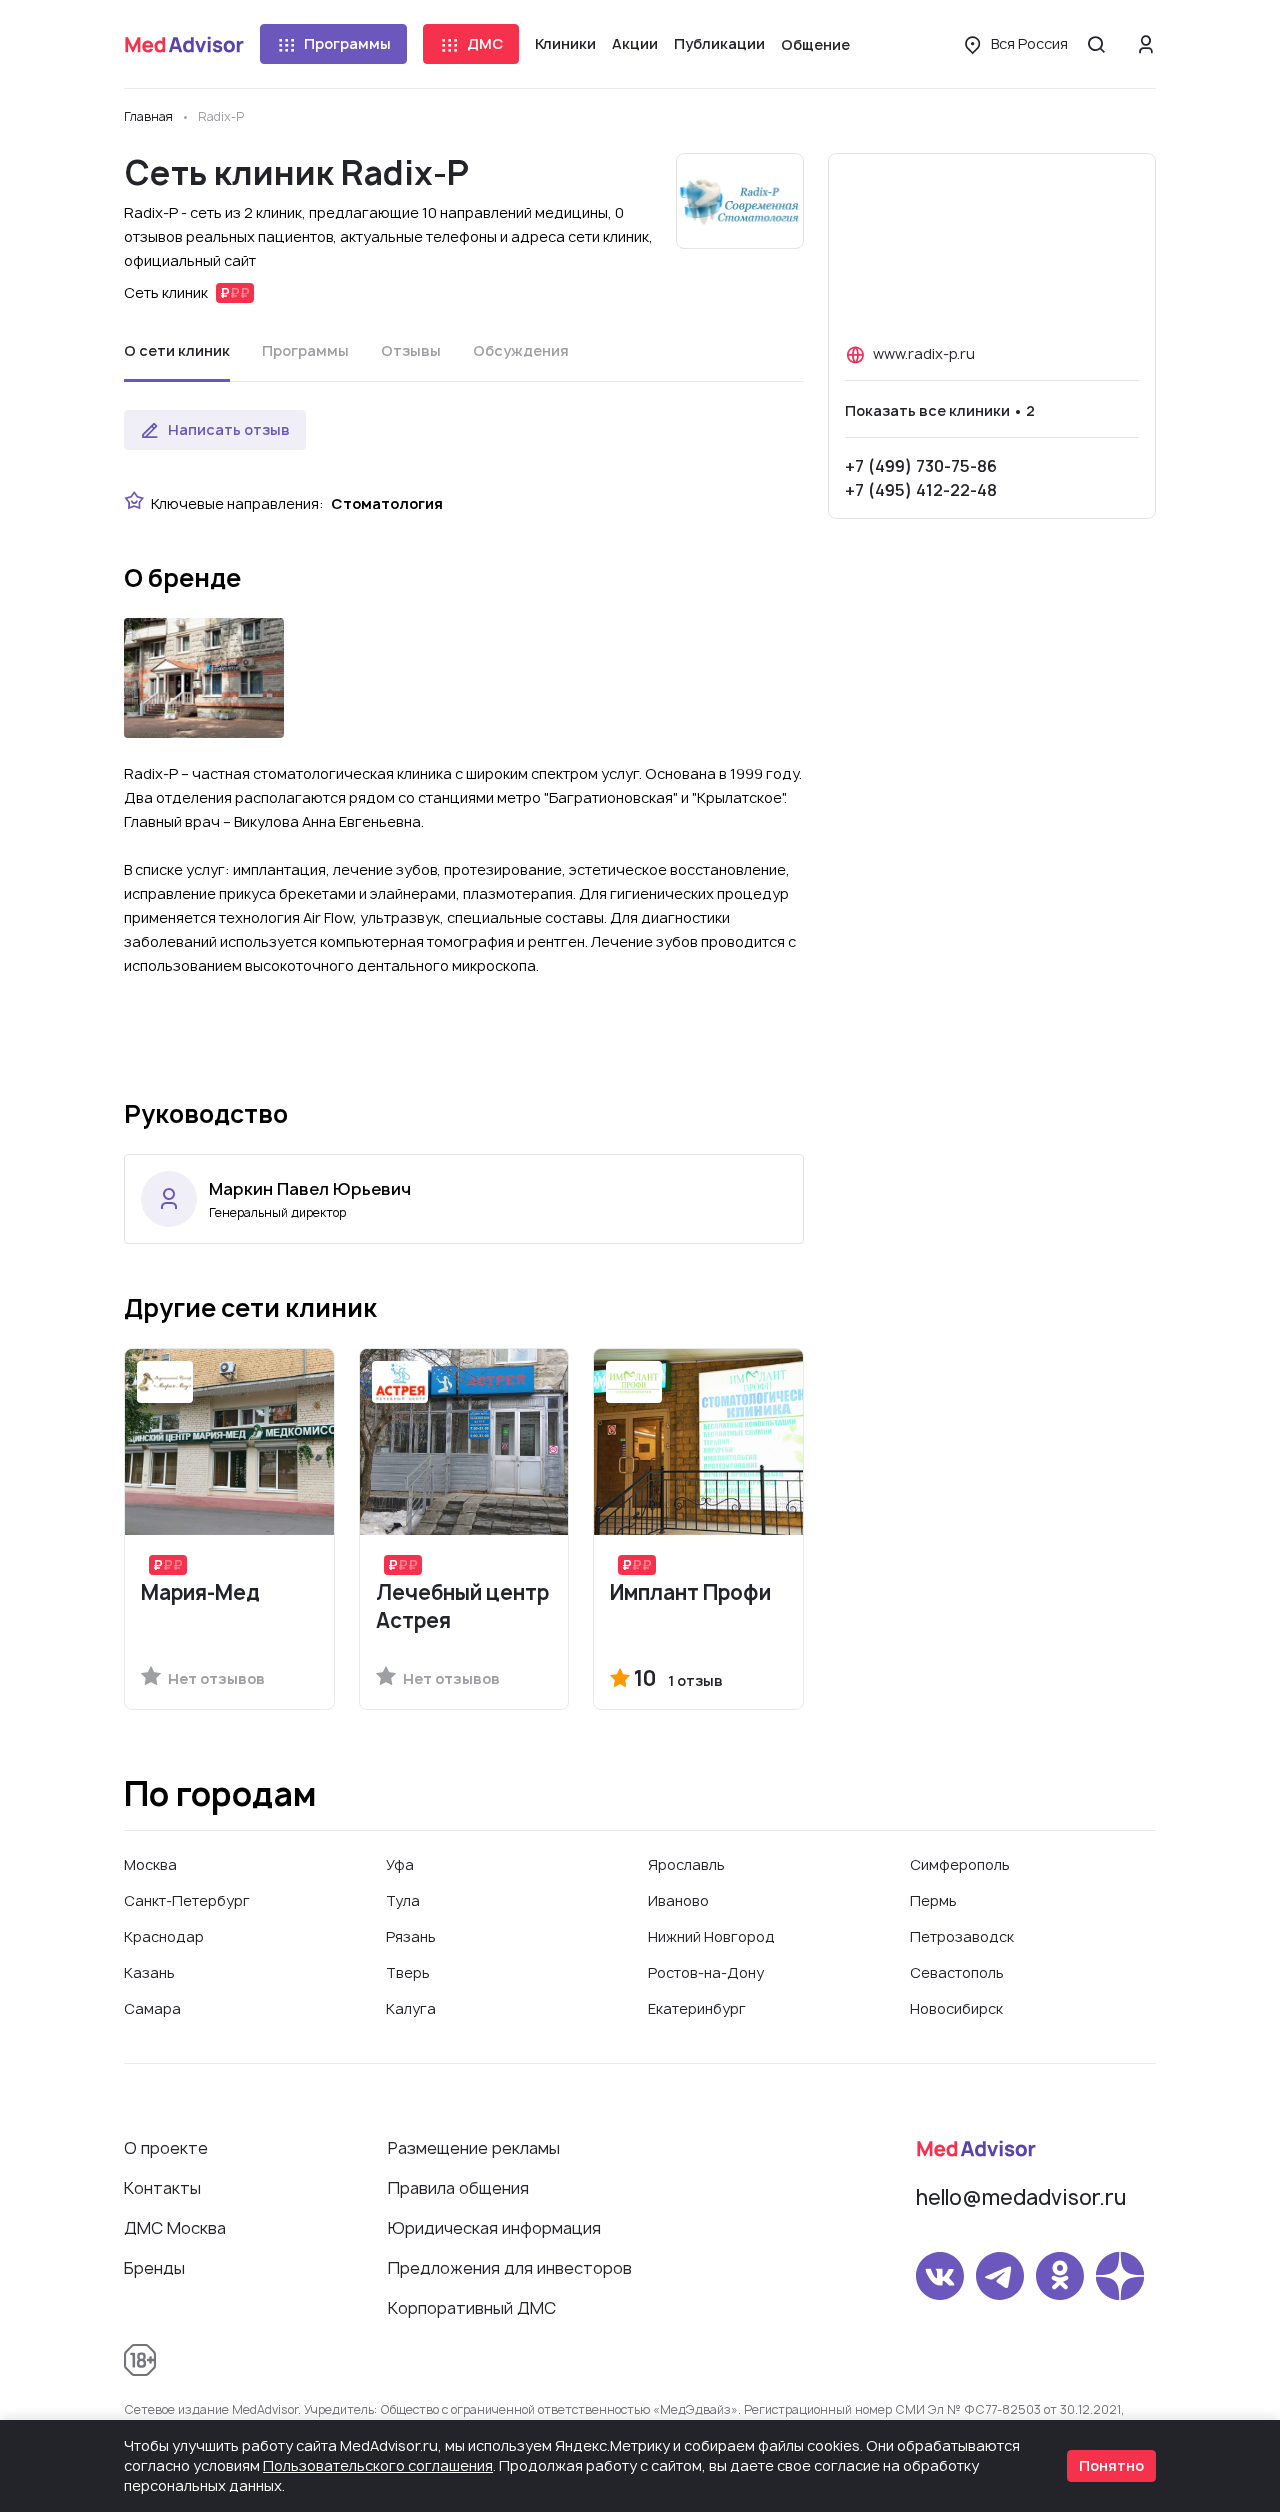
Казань (149, 1972)
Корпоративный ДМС (472, 2308)
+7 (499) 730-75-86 (921, 466)
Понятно (1111, 2465)
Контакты (162, 2188)
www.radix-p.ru (924, 353)
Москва (150, 1864)
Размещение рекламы (474, 2148)
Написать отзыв (229, 429)
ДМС (485, 43)
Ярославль (686, 1864)
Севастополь (957, 1972)
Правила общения (458, 2188)
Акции (635, 43)
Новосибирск (956, 2008)
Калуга (411, 2008)
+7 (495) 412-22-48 (921, 490)
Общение (815, 44)
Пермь (933, 1900)
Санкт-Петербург (187, 1900)
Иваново (678, 1900)
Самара (152, 2008)
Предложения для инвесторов (510, 2268)
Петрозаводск (962, 1936)
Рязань (411, 1936)
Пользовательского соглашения (378, 2465)
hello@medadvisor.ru (1021, 2197)
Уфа (400, 1864)
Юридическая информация (494, 2228)
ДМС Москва (175, 2228)
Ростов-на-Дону (706, 1972)
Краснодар (164, 1936)
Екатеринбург (697, 2008)
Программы (347, 43)
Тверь (408, 1972)
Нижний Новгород (711, 1936)
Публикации (719, 43)
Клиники (565, 43)
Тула (403, 1900)
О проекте (166, 2148)
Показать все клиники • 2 (940, 410)
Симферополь (960, 1864)
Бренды (154, 2268)
